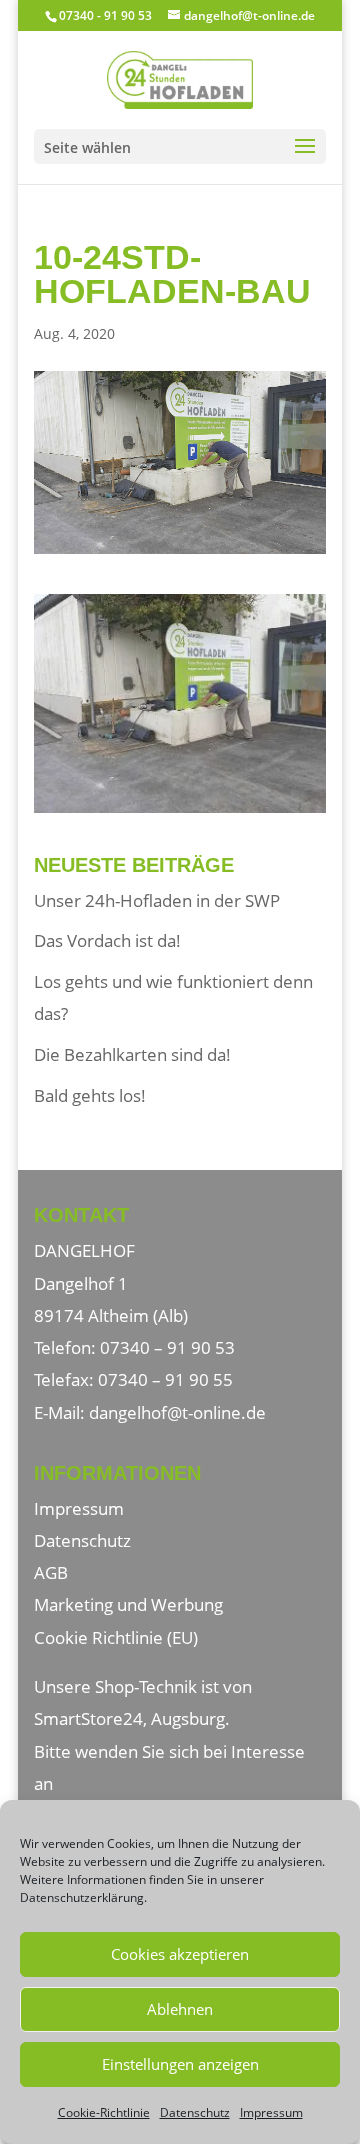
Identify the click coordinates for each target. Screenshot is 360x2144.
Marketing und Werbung (128, 1604)
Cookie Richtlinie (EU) (116, 1637)
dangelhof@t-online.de (177, 1412)
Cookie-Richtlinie (104, 2112)
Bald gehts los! (90, 1095)
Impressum (271, 2112)
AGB (51, 1572)
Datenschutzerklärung (82, 1897)
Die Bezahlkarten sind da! (132, 1054)
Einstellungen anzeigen (180, 2064)
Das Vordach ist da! (107, 940)
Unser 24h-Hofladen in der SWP (157, 900)
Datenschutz (195, 2112)
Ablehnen (180, 2009)
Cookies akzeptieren (180, 1954)
